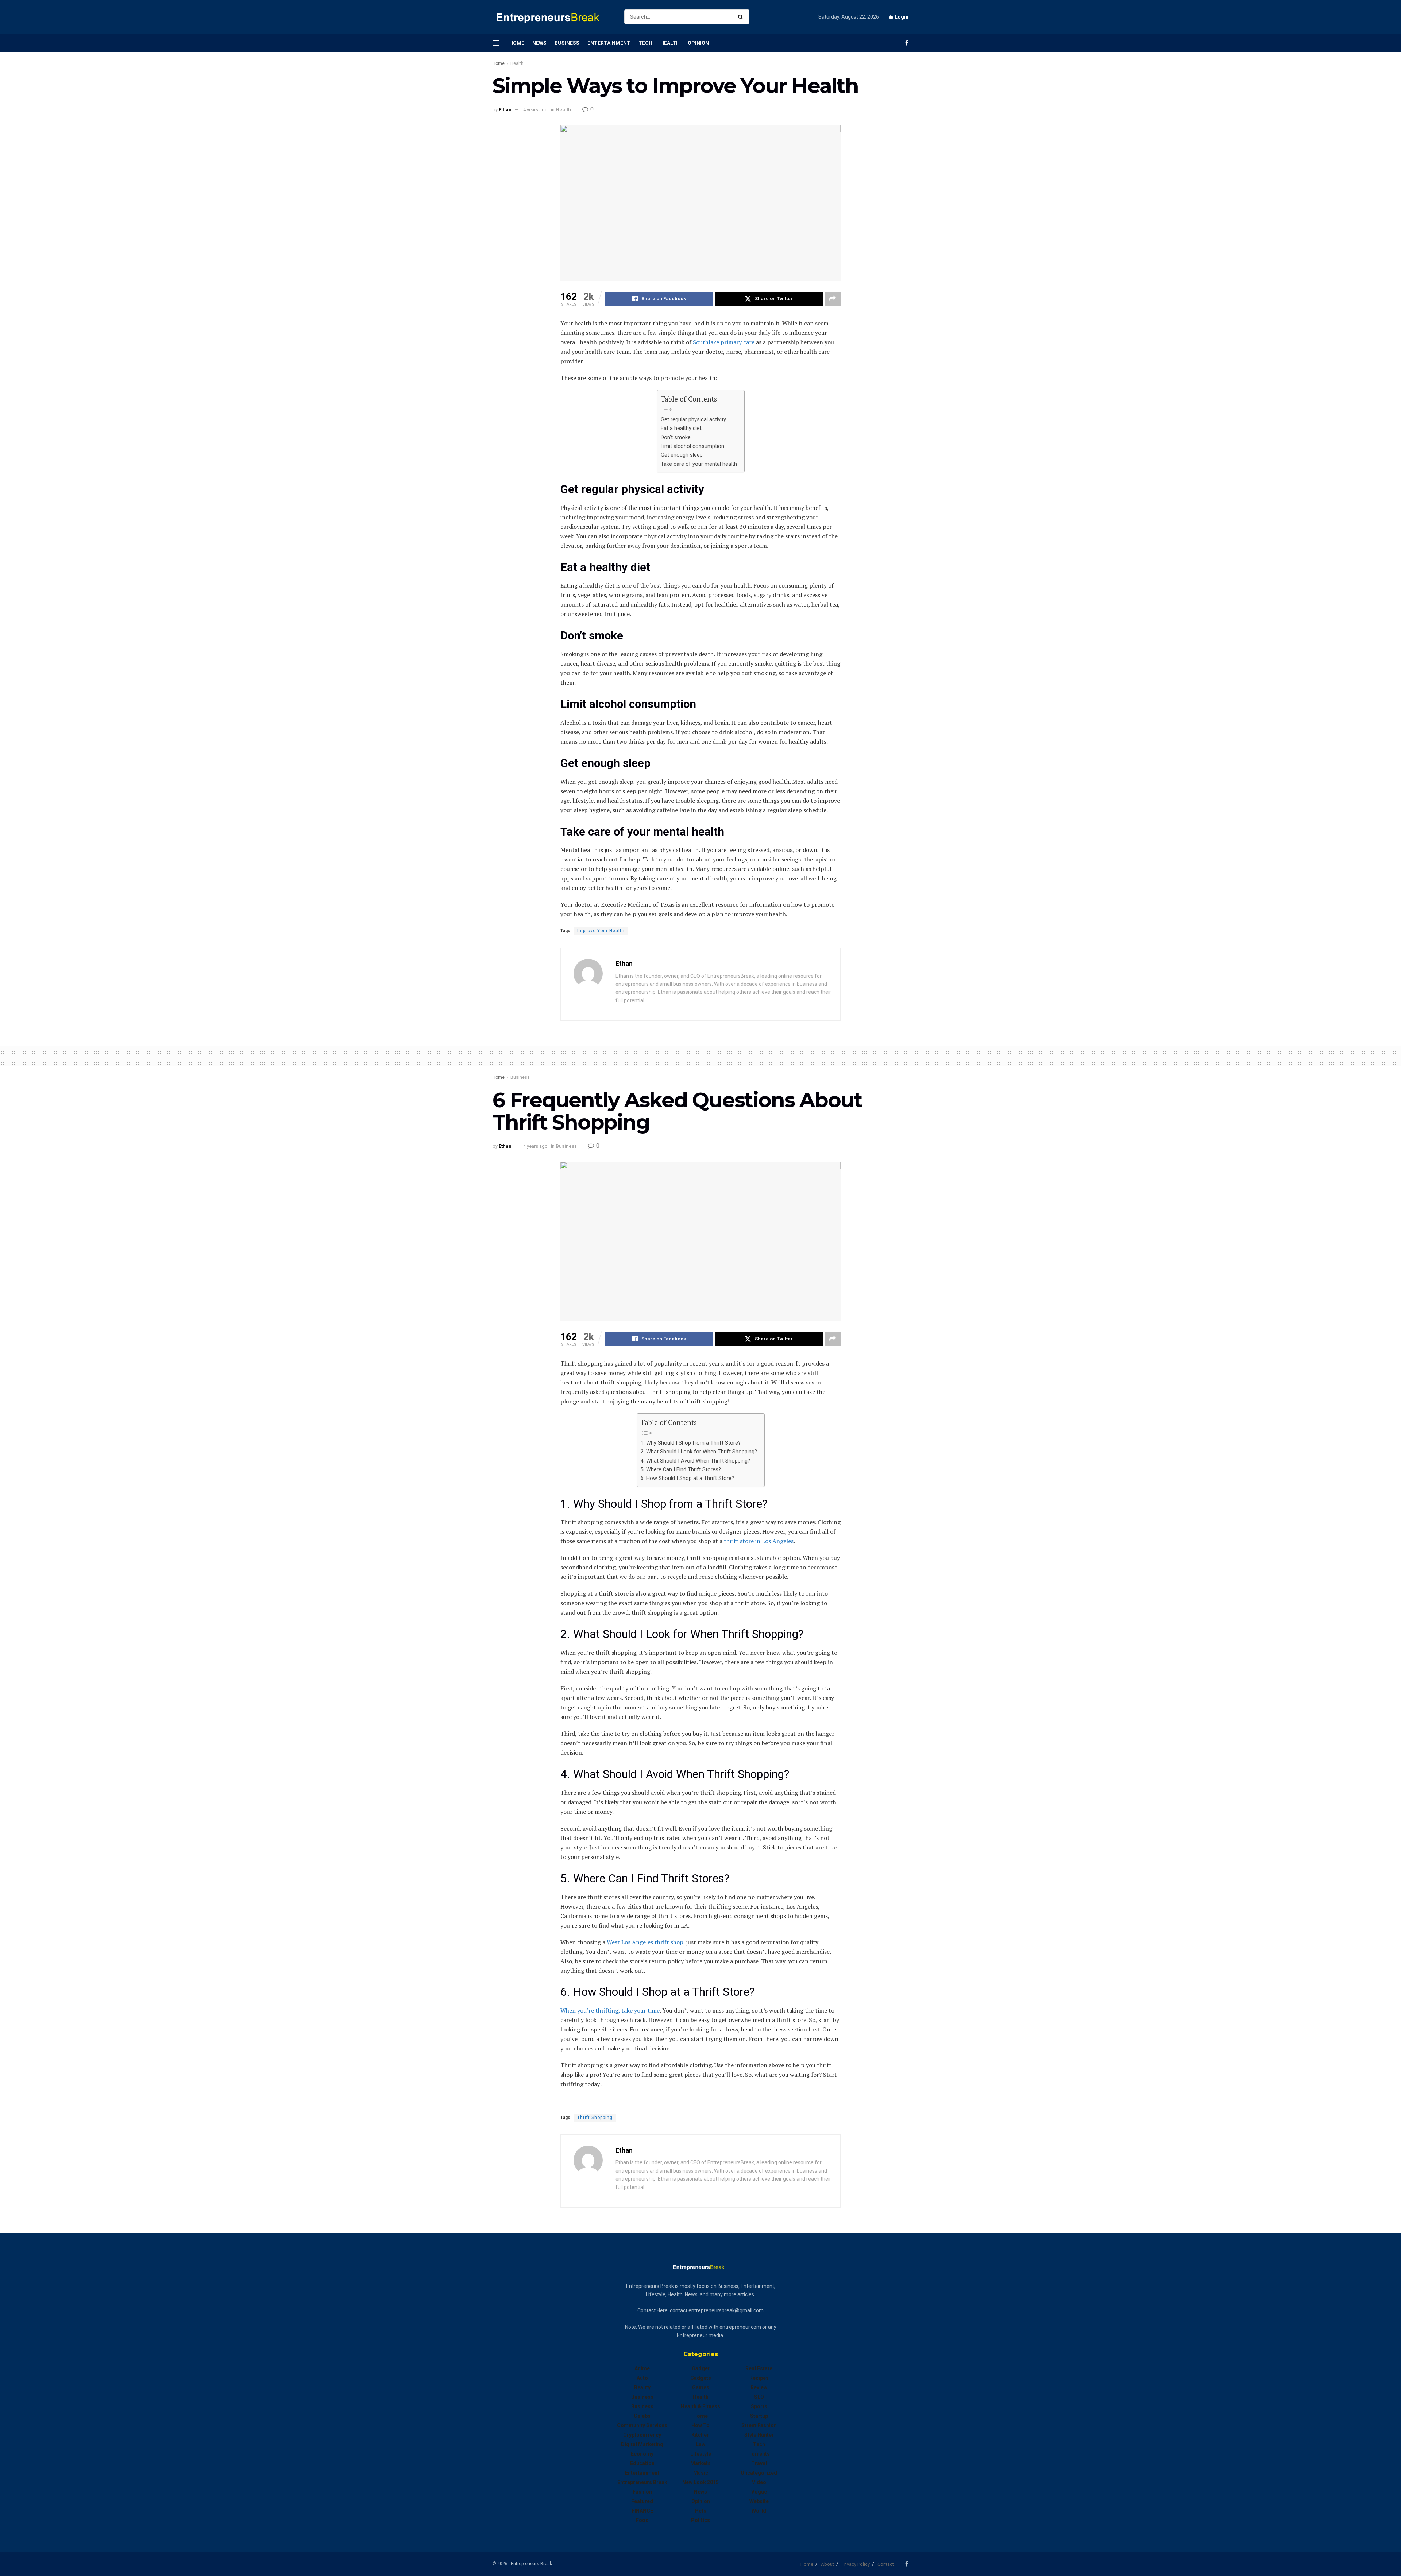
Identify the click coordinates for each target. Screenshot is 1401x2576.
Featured (642, 2501)
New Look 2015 (700, 2482)
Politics (700, 2520)
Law (700, 2444)
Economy (642, 2454)
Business (567, 43)
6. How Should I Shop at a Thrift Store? (687, 1478)
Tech (645, 43)
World (759, 2511)
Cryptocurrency (642, 2435)
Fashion (642, 2492)
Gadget (701, 2368)
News (539, 43)
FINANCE (642, 2511)
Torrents (759, 2454)
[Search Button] (742, 17)
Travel (759, 2463)
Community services (642, 2425)
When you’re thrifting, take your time (610, 2010)
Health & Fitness (700, 2406)
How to (700, 2425)
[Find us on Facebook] (907, 43)
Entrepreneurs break (642, 2482)
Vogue (759, 2492)
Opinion (698, 43)
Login (901, 17)
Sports (759, 2406)
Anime (642, 2368)
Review (759, 2387)
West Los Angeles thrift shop (645, 1942)
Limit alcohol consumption (692, 446)
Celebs (642, 2416)
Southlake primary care (723, 342)
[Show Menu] (496, 43)
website (759, 2501)
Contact (886, 2564)
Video (759, 2482)
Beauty (642, 2387)
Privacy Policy (856, 2564)
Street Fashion (759, 2425)
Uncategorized (759, 2473)
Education (642, 2463)
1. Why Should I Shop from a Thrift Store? (691, 1443)
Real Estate (759, 2368)
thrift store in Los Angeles (759, 1541)
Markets (700, 2463)
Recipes (759, 2378)
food (642, 2520)
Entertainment (609, 43)
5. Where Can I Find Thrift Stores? (681, 1470)
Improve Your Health (601, 931)
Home (517, 43)
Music (701, 2473)
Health (670, 43)
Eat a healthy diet (681, 428)
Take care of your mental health (699, 464)
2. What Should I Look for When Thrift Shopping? (699, 1452)
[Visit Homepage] (552, 17)
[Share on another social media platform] (833, 299)
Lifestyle (701, 2454)
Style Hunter (759, 2435)
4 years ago (535, 110)
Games (701, 2387)
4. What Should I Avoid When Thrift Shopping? (695, 1461)
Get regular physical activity (693, 420)
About (827, 2564)
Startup (759, 2416)
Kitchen (700, 2435)
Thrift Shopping (595, 2118)
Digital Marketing (642, 2444)
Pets (701, 2511)
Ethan (505, 110)
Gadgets (701, 2378)
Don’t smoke (676, 437)
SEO (759, 2397)
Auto (642, 2378)
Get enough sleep (682, 455)
